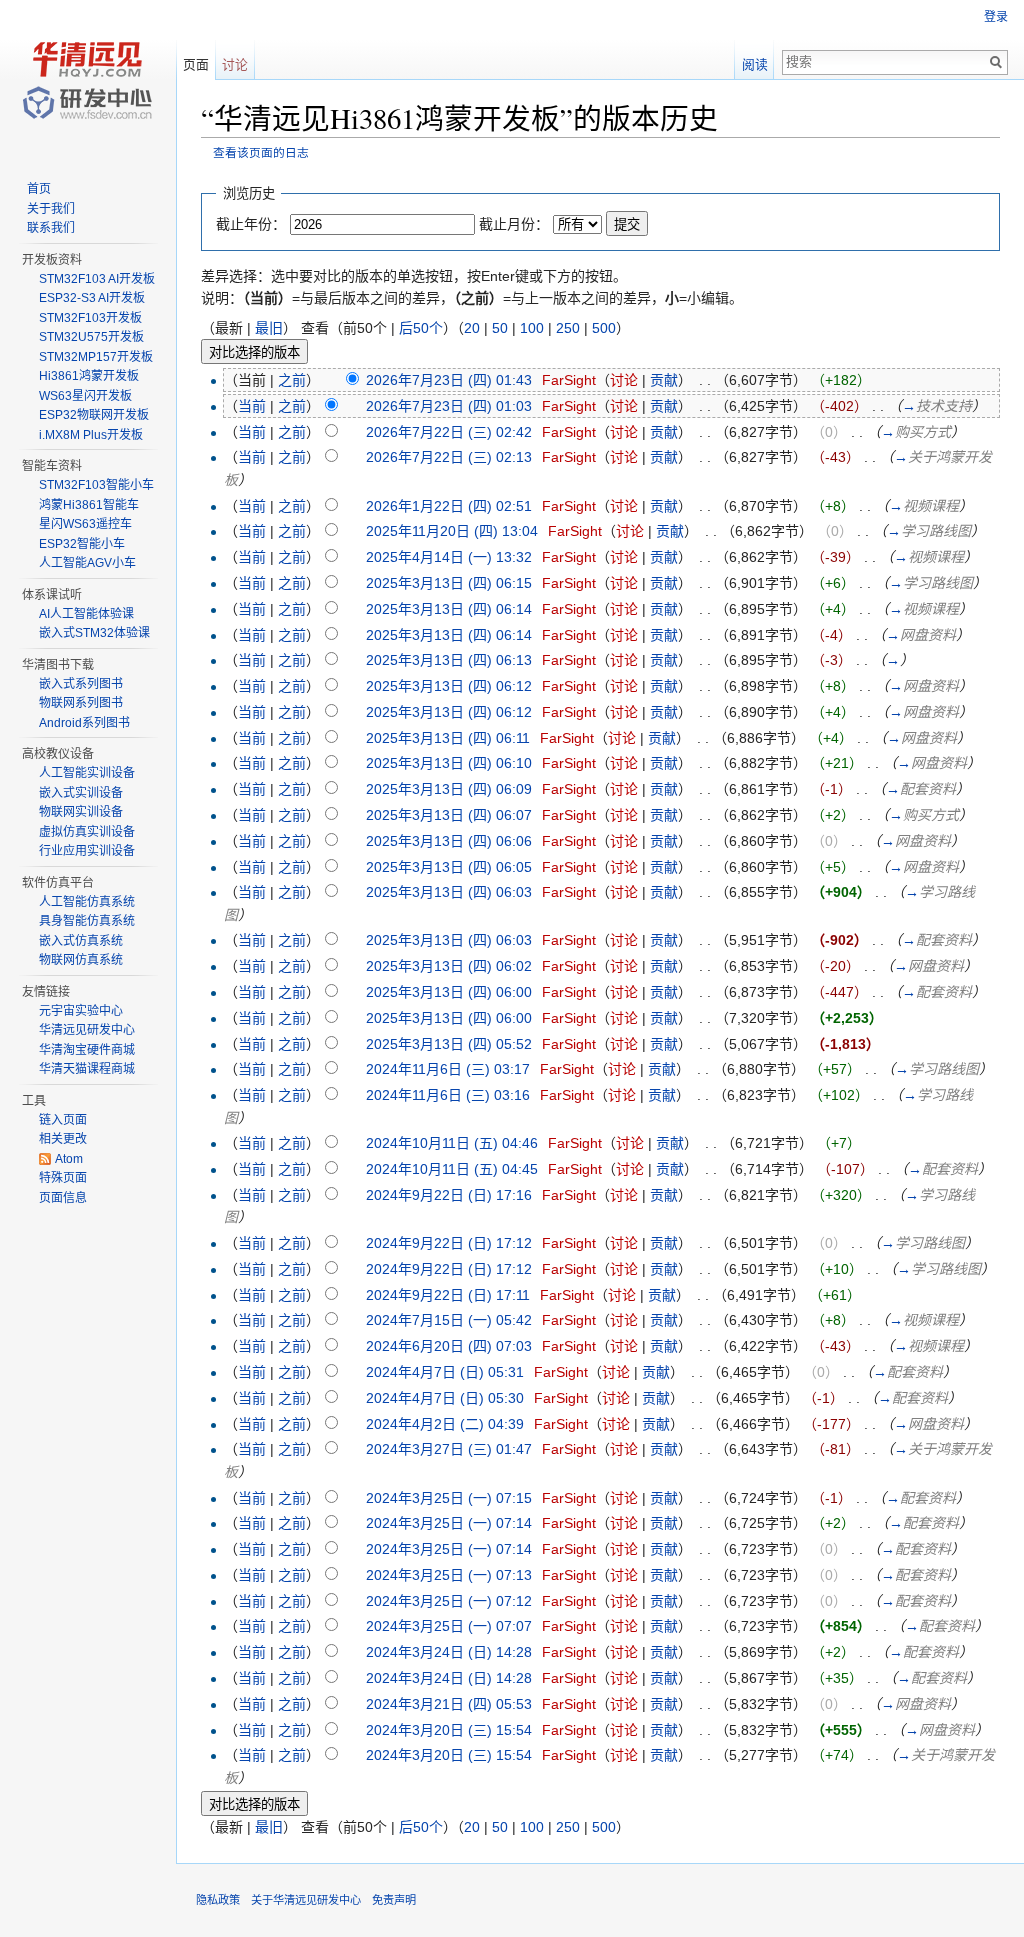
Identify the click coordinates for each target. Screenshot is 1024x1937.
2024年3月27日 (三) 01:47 (449, 1449)
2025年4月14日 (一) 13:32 (449, 557)
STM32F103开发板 (90, 318)
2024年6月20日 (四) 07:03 (449, 1346)
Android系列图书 (84, 723)
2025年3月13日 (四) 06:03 (449, 892)
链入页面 (63, 1120)
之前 (292, 380)
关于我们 (51, 209)
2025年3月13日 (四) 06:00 (449, 992)
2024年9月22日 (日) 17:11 (448, 1295)
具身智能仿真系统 (87, 921)
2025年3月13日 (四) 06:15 (449, 583)
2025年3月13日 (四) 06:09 (449, 789)
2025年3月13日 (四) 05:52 (449, 1044)
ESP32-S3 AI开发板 (92, 298)
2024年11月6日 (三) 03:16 (448, 1095)
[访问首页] (88, 80)
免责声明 (394, 1900)
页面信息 (63, 1198)
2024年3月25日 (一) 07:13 (449, 1575)
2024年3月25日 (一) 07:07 (449, 1626)
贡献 (664, 380)
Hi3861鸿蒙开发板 (89, 376)
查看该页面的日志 (261, 152)
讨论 (624, 380)
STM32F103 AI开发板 (97, 279)
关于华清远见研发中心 (306, 1900)
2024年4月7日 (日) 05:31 (445, 1372)
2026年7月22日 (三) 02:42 (449, 432)
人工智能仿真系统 (87, 902)
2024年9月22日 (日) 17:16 (449, 1195)
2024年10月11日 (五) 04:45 (452, 1169)
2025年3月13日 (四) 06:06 (449, 841)
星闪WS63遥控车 (85, 524)
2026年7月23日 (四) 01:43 (449, 380)
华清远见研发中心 (87, 1030)
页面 (196, 64)
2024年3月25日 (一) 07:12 (449, 1601)
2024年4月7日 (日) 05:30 (445, 1398)
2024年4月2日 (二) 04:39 (445, 1424)
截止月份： (514, 224)
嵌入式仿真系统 (81, 941)
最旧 (269, 328)
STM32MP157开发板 (96, 357)
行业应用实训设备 (87, 851)
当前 (252, 406)
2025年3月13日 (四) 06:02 (449, 966)
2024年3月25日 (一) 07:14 (449, 1523)
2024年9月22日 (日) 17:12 (449, 1243)
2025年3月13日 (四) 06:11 (448, 738)
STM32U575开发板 (91, 337)
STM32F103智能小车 (96, 485)
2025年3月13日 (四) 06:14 (449, 609)
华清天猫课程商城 (87, 1069)
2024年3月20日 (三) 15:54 (449, 1730)
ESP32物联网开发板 (94, 415)
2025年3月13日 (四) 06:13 (449, 660)
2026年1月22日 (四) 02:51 (449, 506)
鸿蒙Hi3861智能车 (89, 505)
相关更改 (63, 1139)
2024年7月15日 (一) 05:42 (449, 1320)
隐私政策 (218, 1900)
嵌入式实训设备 (81, 793)
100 (532, 328)
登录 (996, 17)
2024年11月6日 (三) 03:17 (448, 1069)
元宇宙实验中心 (81, 1011)
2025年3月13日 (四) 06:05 (449, 867)
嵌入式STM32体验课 (94, 633)
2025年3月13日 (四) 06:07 (449, 815)
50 (500, 328)
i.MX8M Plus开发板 (91, 435)
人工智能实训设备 (87, 773)
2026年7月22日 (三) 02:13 (449, 457)
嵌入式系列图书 (81, 684)
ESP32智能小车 (82, 544)
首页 (39, 189)
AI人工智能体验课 (86, 614)
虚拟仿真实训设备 (87, 832)
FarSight (569, 380)
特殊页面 (63, 1178)
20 (472, 328)
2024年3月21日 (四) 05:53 (449, 1704)
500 (604, 328)
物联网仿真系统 (81, 960)
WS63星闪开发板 (85, 396)
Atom (69, 1159)
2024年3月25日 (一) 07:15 (449, 1498)
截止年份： (251, 224)
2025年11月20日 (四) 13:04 (452, 531)
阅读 (755, 64)
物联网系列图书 (81, 703)
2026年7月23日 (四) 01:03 (449, 406)
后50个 (421, 328)
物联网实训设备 (81, 812)
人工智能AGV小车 (87, 563)
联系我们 (51, 228)
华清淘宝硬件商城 (87, 1050)
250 (568, 328)
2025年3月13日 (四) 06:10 (449, 763)
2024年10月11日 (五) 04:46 (452, 1143)
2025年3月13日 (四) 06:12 (449, 686)
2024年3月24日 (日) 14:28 (449, 1652)
